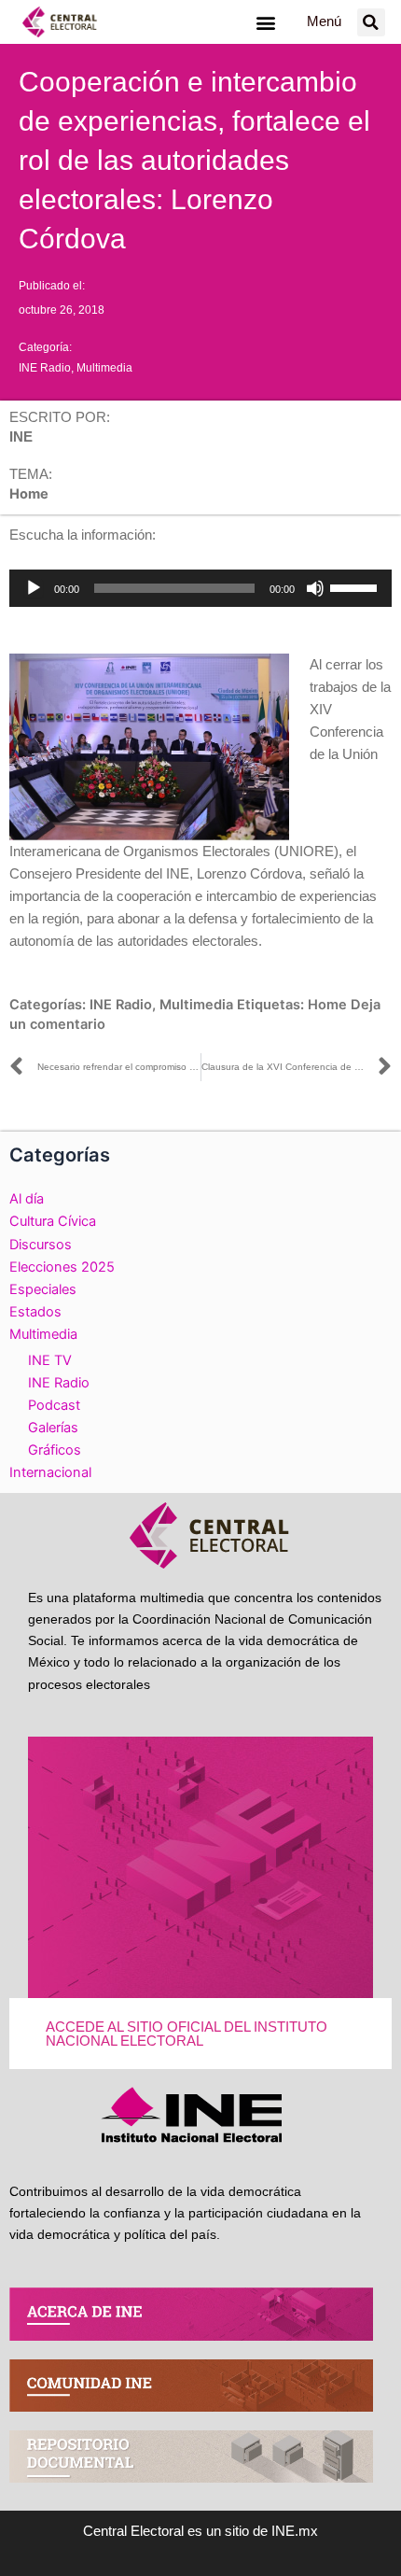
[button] (265, 22)
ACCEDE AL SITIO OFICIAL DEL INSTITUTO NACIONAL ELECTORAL (187, 2034)
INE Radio (45, 368)
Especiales (43, 1289)
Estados (35, 1312)
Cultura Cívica (53, 1221)
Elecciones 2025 (62, 1267)
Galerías (53, 1428)
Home (327, 1005)
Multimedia (104, 368)
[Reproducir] (34, 588)
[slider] (356, 586)
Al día (27, 1199)
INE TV (50, 1360)
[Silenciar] (315, 588)
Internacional (50, 1472)
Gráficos (55, 1450)
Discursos (41, 1245)
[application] (200, 588)
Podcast (54, 1405)
